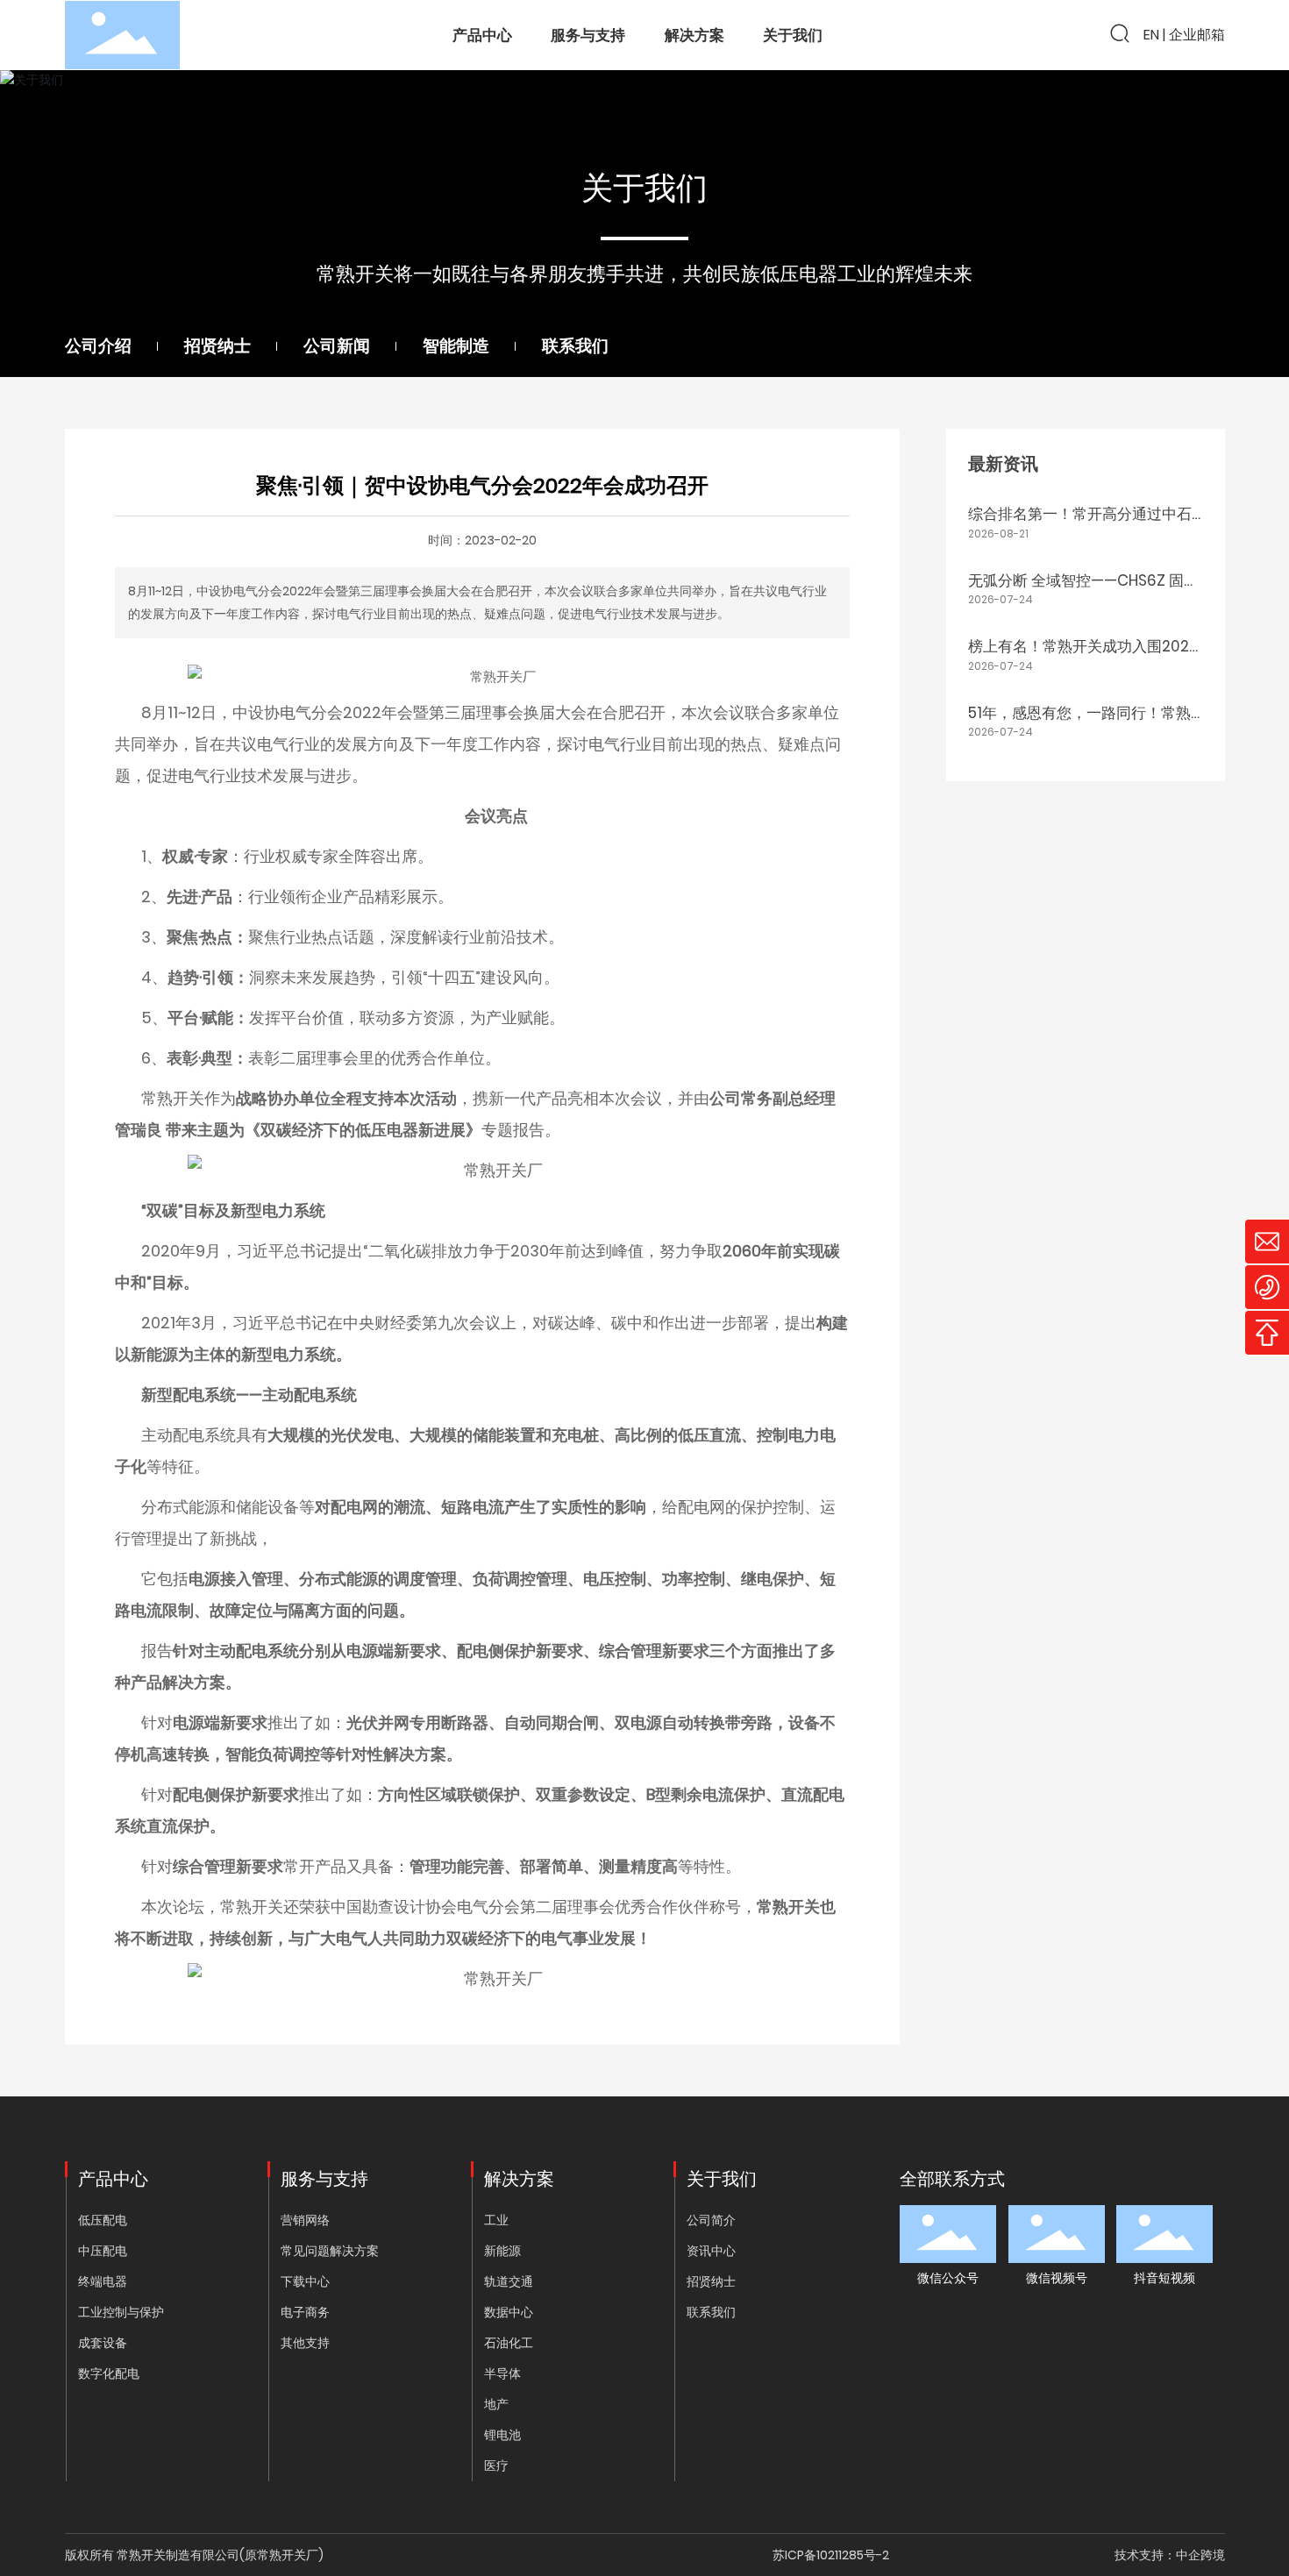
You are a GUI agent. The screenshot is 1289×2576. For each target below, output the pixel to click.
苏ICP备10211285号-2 (831, 2555)
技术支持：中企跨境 (1170, 2555)
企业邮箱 (1197, 35)
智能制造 (456, 346)
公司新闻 (337, 346)
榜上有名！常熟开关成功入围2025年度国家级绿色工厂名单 (1083, 658)
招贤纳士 (217, 346)
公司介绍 (98, 346)
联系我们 (575, 346)
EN (1151, 35)
